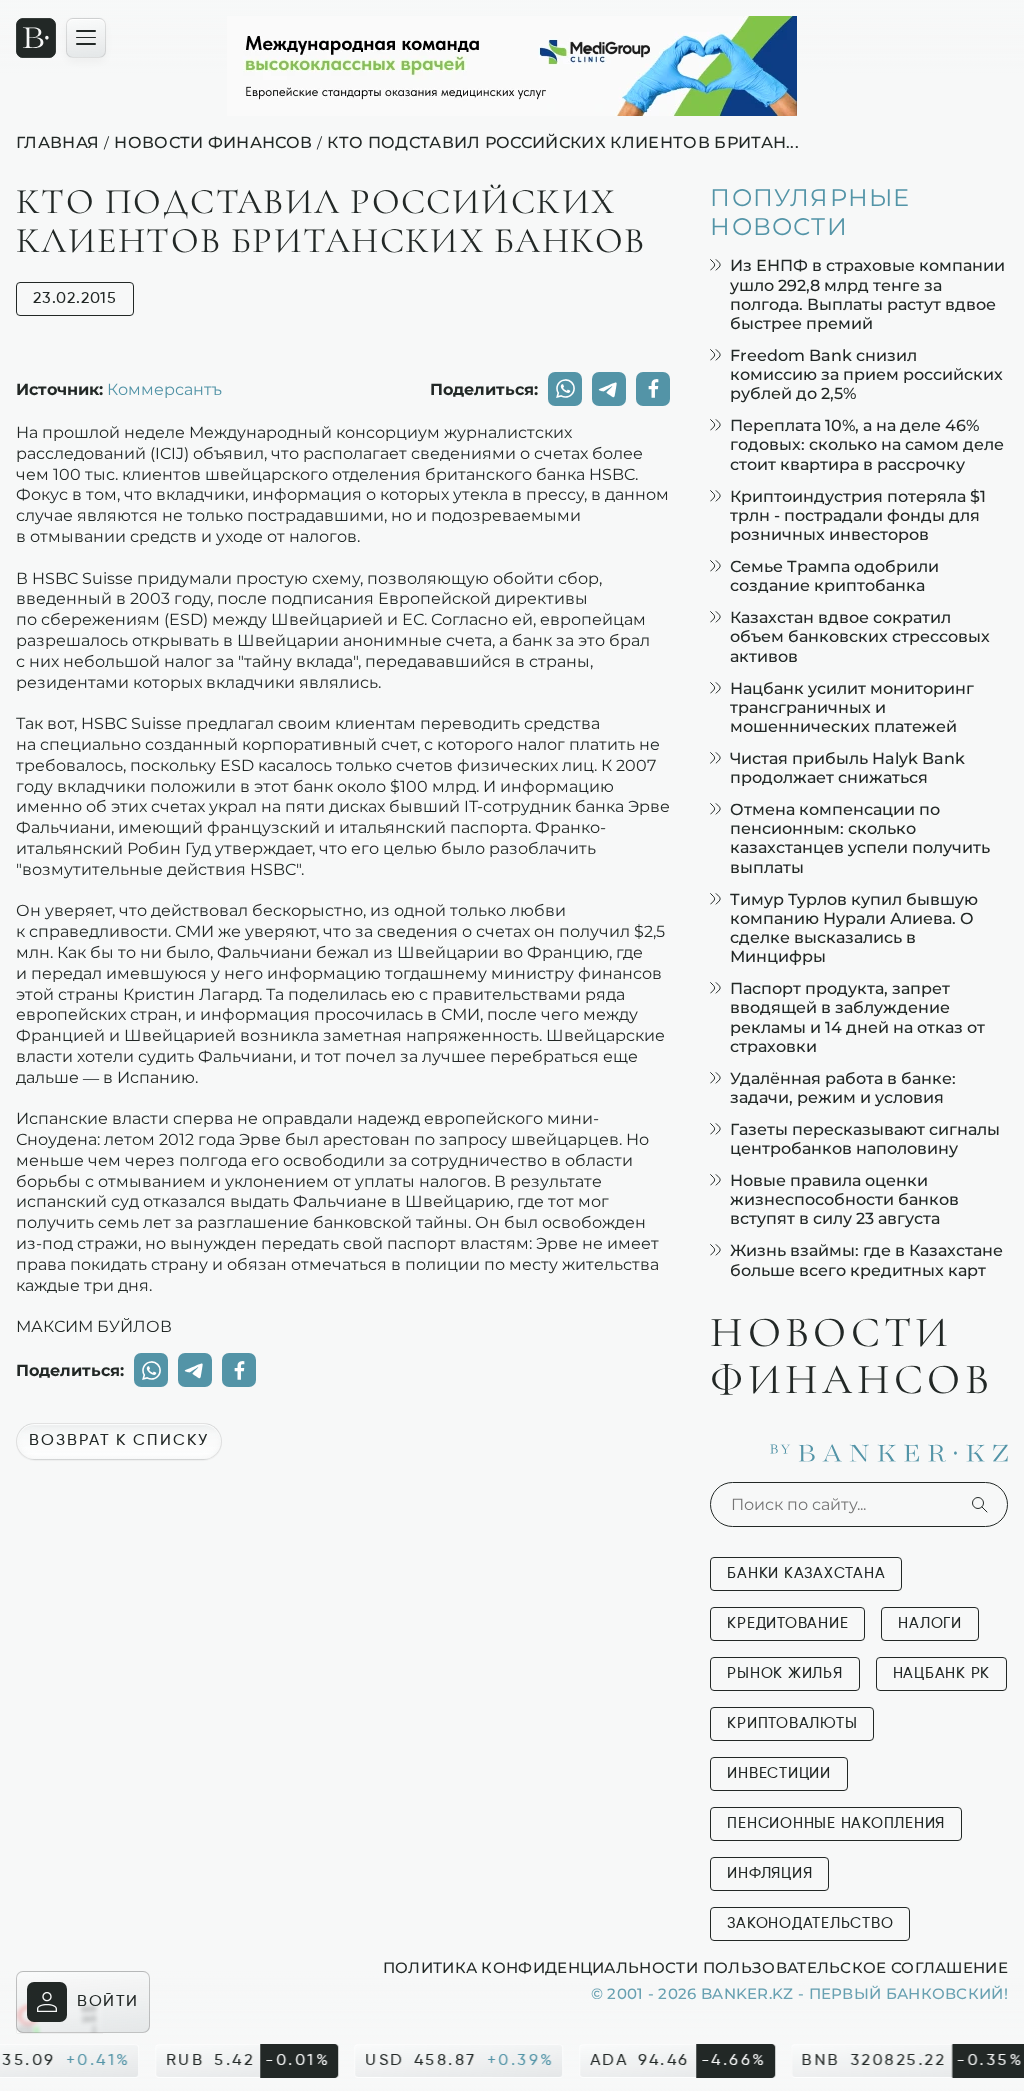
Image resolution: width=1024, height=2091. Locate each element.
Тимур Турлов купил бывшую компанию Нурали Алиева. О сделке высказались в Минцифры (854, 928)
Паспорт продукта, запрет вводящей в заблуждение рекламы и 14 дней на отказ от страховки (857, 1017)
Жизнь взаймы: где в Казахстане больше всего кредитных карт (866, 1260)
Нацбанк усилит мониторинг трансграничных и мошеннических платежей (852, 707)
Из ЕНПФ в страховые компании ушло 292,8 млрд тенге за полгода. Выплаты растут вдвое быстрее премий (867, 294)
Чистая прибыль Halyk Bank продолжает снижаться (847, 768)
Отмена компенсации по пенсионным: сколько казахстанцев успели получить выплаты (860, 838)
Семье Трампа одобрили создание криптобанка (834, 576)
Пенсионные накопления (836, 1823)
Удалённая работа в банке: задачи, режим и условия (843, 1088)
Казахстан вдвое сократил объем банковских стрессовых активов (860, 636)
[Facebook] (653, 389)
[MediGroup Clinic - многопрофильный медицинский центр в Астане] (512, 66)
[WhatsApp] (565, 389)
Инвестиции (779, 1773)
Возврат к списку (119, 1441)
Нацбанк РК (942, 1673)
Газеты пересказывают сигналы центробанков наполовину (865, 1139)
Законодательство (810, 1923)
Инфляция (769, 1873)
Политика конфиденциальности (540, 1967)
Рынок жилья (784, 1673)
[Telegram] (609, 389)
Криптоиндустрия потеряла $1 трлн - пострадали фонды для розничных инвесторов (858, 515)
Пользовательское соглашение (855, 1967)
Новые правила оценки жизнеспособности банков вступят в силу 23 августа (844, 1199)
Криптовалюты (792, 1723)
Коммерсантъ (164, 389)
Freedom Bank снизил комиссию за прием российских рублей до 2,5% (866, 374)
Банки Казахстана (806, 1573)
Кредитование (787, 1623)
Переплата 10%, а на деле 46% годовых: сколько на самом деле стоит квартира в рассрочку (867, 444)
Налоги (930, 1623)
